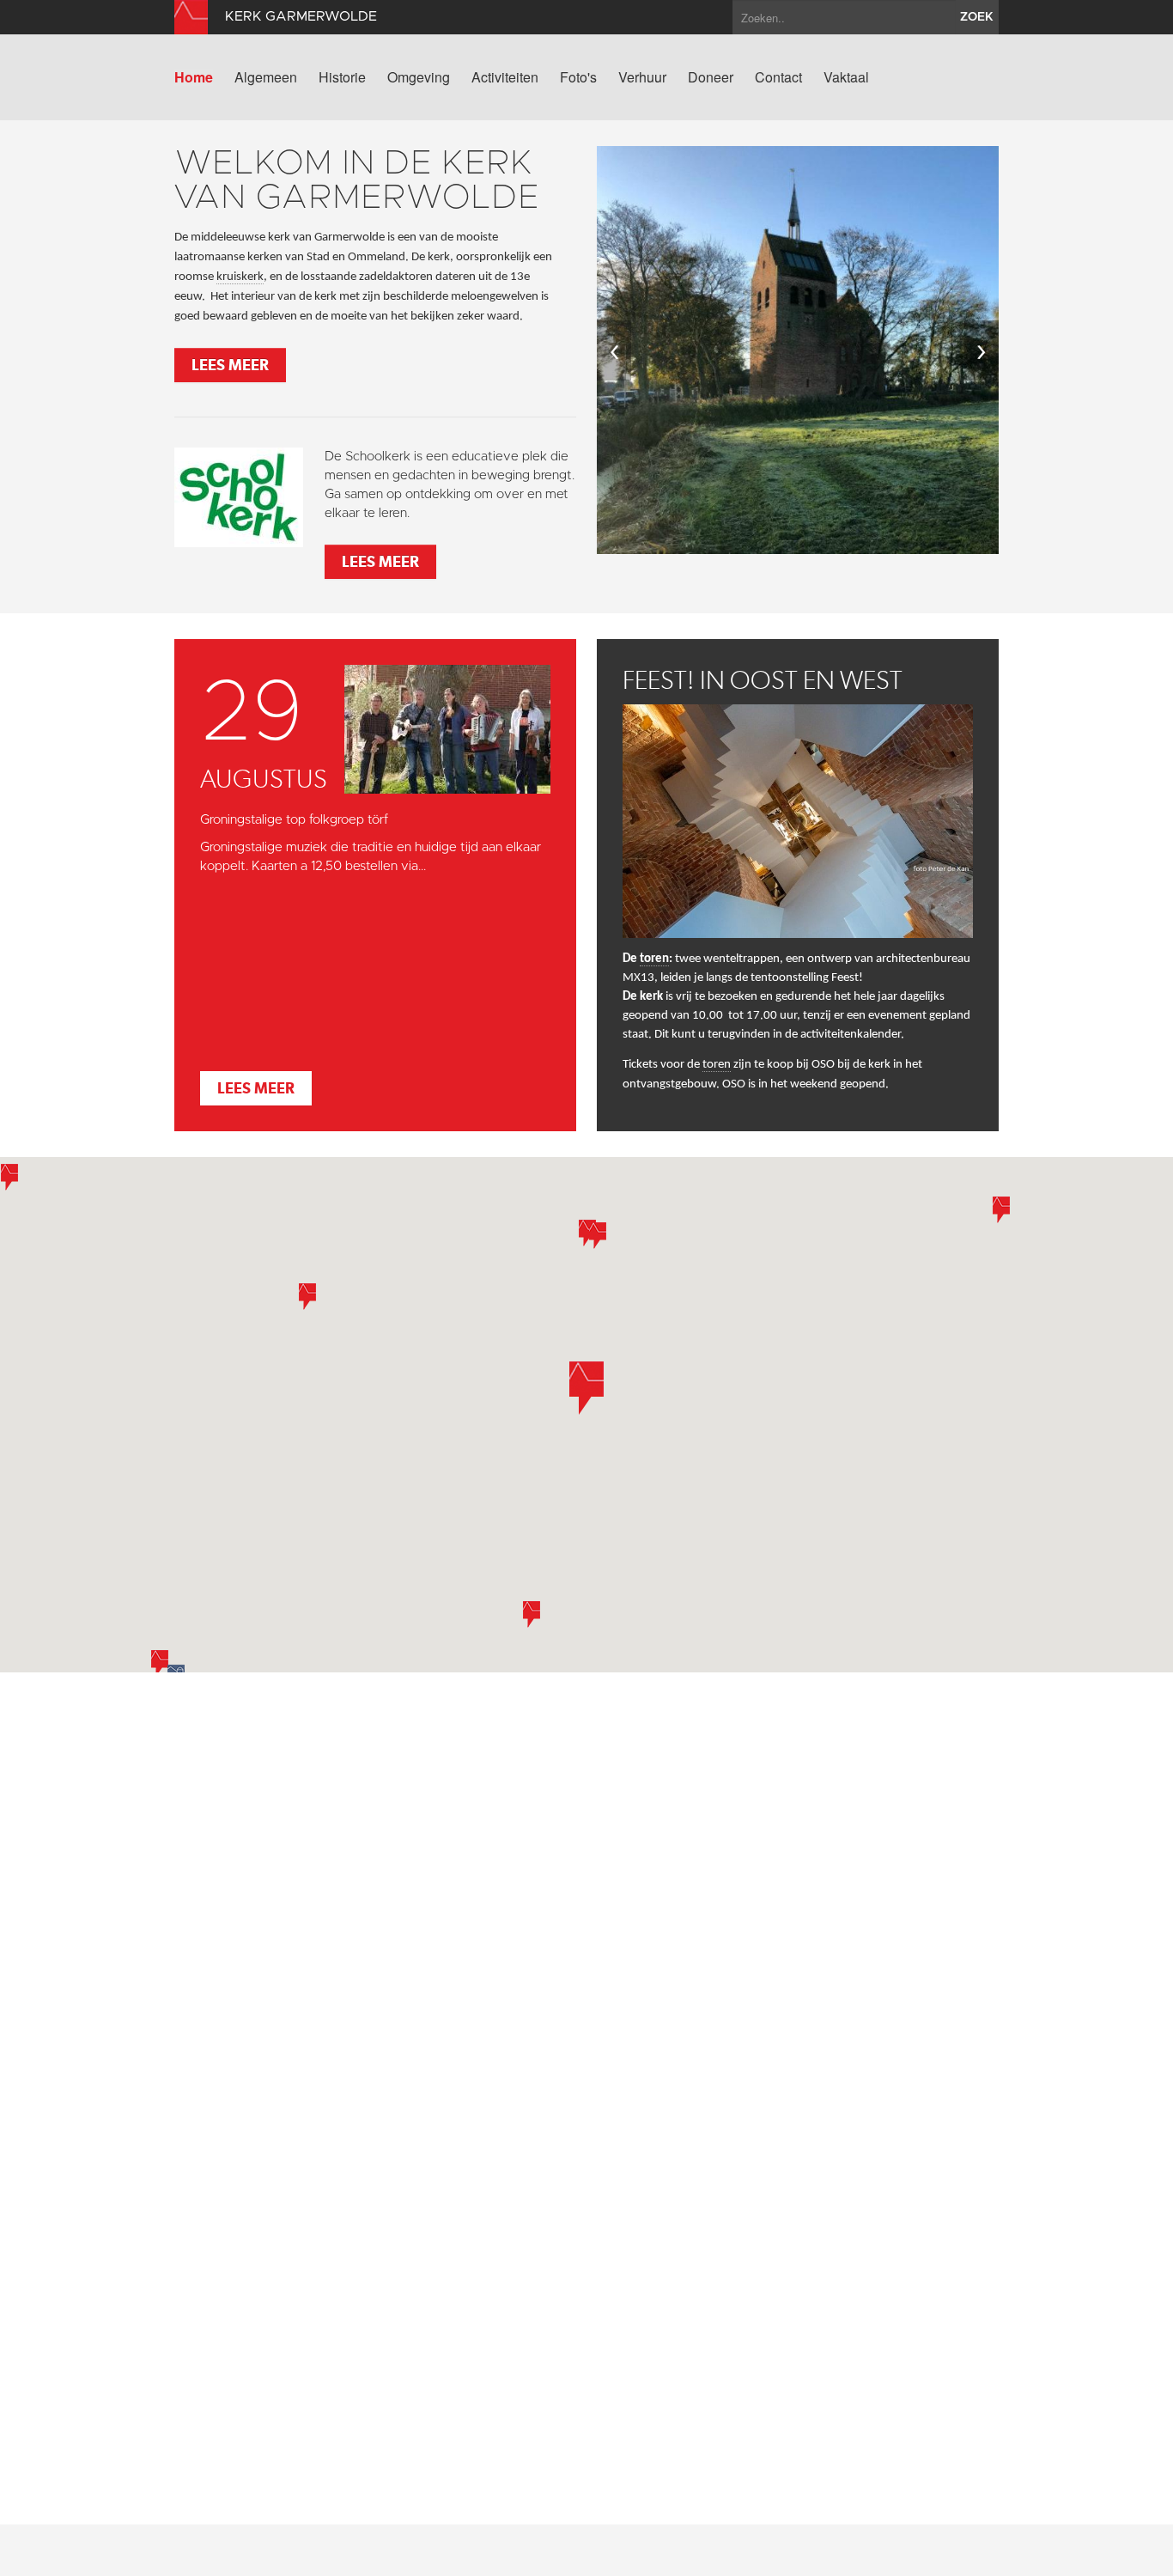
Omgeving (419, 77)
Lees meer (230, 365)
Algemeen (266, 77)
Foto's (578, 77)
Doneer (711, 77)
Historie (342, 77)
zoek (977, 17)
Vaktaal (846, 77)
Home (194, 77)
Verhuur (642, 77)
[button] (9, 1177)
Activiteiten (505, 77)
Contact (778, 77)
